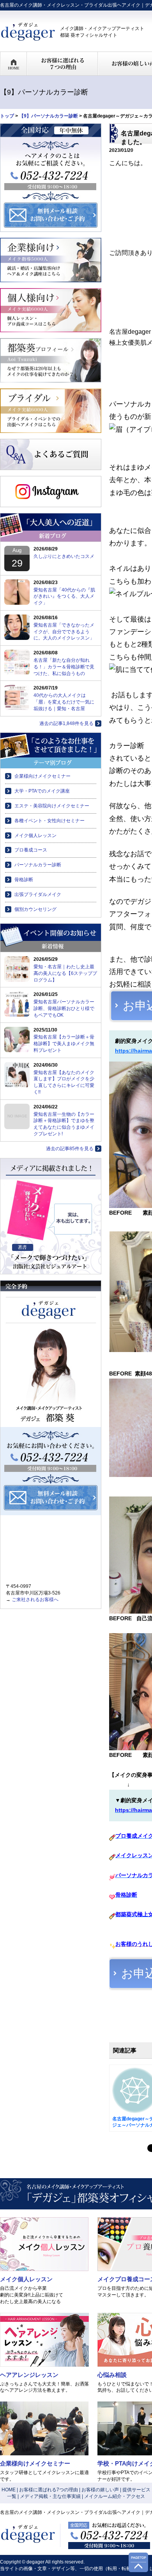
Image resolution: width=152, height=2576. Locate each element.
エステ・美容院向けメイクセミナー (52, 806)
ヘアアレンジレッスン (29, 2375)
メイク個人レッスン (35, 836)
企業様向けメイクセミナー (42, 776)
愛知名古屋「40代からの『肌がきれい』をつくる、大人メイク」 (64, 597)
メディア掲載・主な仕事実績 (50, 2496)
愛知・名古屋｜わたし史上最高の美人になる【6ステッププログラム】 (65, 973)
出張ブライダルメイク (38, 894)
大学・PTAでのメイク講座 (42, 791)
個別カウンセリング (35, 909)
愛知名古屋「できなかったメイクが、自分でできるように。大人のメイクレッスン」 (64, 632)
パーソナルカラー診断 (38, 865)
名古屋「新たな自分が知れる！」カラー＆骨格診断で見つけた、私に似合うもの (64, 667)
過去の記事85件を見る (70, 1149)
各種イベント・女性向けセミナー (49, 821)
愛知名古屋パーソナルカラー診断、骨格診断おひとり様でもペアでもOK (64, 1008)
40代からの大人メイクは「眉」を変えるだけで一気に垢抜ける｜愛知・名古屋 (64, 702)
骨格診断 (24, 880)
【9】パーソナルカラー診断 (49, 116)
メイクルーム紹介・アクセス (115, 2496)
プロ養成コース (31, 850)
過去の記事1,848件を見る (66, 723)
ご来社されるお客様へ (35, 1600)
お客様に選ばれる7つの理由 (49, 2490)
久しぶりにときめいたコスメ (64, 556)
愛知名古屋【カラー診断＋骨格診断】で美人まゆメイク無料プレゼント (64, 1044)
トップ (7, 116)
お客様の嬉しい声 (100, 2490)
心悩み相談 (112, 2375)
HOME (9, 2490)
